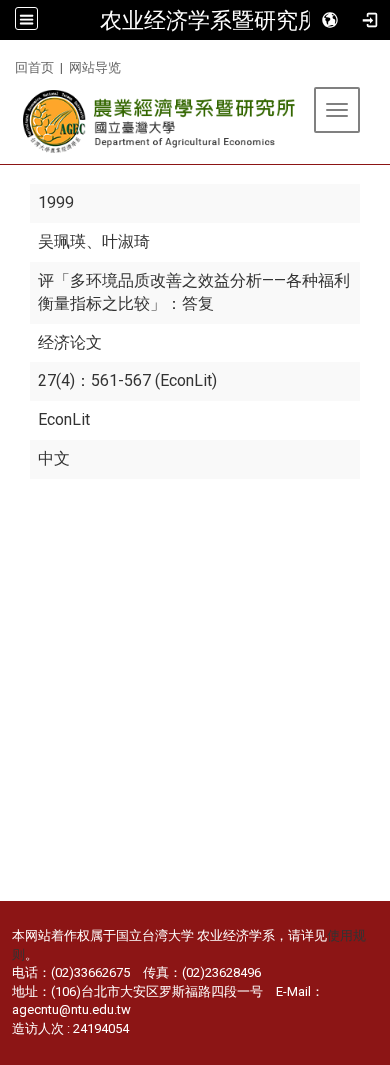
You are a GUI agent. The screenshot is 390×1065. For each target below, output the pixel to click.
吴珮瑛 (62, 241)
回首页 (34, 67)
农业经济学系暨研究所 (210, 20)
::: (7, 64)
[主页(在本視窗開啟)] (160, 121)
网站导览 (95, 67)
